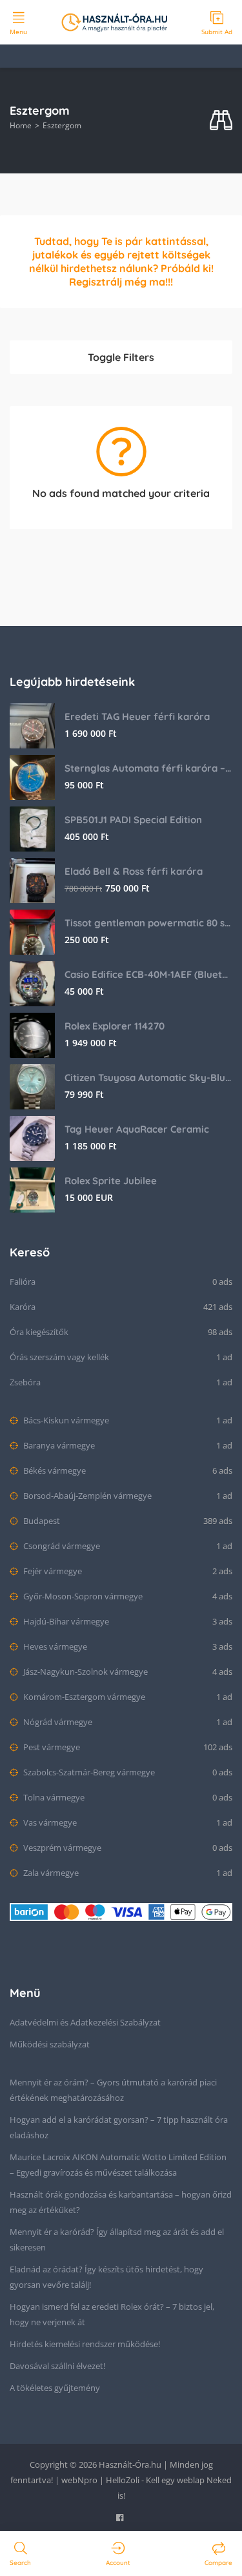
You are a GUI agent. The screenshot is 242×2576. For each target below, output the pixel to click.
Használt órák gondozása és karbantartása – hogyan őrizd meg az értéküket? (121, 2202)
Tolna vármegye (53, 1797)
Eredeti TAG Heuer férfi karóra (137, 717)
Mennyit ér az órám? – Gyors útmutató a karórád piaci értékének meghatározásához (113, 2090)
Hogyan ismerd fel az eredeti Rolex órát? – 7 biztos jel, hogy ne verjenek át (112, 2314)
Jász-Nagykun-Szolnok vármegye (85, 1672)
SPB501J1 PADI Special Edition (133, 820)
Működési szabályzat (50, 2044)
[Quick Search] (221, 121)
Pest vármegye (51, 1747)
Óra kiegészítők (39, 1332)
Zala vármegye (50, 1873)
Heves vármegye (54, 1646)
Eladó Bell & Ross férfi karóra (134, 871)
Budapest (41, 1521)
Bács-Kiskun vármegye (65, 1420)
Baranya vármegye (58, 1445)
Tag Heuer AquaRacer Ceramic (137, 1129)
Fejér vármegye (52, 1571)
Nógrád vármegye (57, 1722)
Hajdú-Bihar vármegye (65, 1621)
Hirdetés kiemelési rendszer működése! (85, 2344)
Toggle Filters (121, 357)
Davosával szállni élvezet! (57, 2366)
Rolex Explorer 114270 (115, 1026)
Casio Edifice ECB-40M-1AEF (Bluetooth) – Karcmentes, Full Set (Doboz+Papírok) (148, 974)
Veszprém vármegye (61, 1848)
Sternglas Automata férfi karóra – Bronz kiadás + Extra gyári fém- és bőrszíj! (148, 768)
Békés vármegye (54, 1470)
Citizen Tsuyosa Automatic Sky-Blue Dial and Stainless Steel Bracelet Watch (148, 1078)
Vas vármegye (49, 1822)
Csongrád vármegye (61, 1546)
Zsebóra (25, 1382)
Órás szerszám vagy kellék (59, 1357)
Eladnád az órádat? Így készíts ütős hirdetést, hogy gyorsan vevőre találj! (106, 2277)
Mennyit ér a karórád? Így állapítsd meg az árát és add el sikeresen (117, 2239)
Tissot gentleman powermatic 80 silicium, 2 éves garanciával (148, 923)
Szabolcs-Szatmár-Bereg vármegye (88, 1772)
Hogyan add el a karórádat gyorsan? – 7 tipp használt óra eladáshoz (119, 2127)
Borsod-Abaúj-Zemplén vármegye (86, 1496)
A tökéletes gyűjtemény (55, 2388)
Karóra (23, 1307)
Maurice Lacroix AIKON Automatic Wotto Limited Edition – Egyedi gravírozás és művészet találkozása (118, 2165)
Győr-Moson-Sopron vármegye (82, 1596)
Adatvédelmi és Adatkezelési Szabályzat (85, 2022)
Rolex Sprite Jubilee (111, 1181)
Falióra (23, 1282)
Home (21, 125)
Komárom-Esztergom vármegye (83, 1697)
